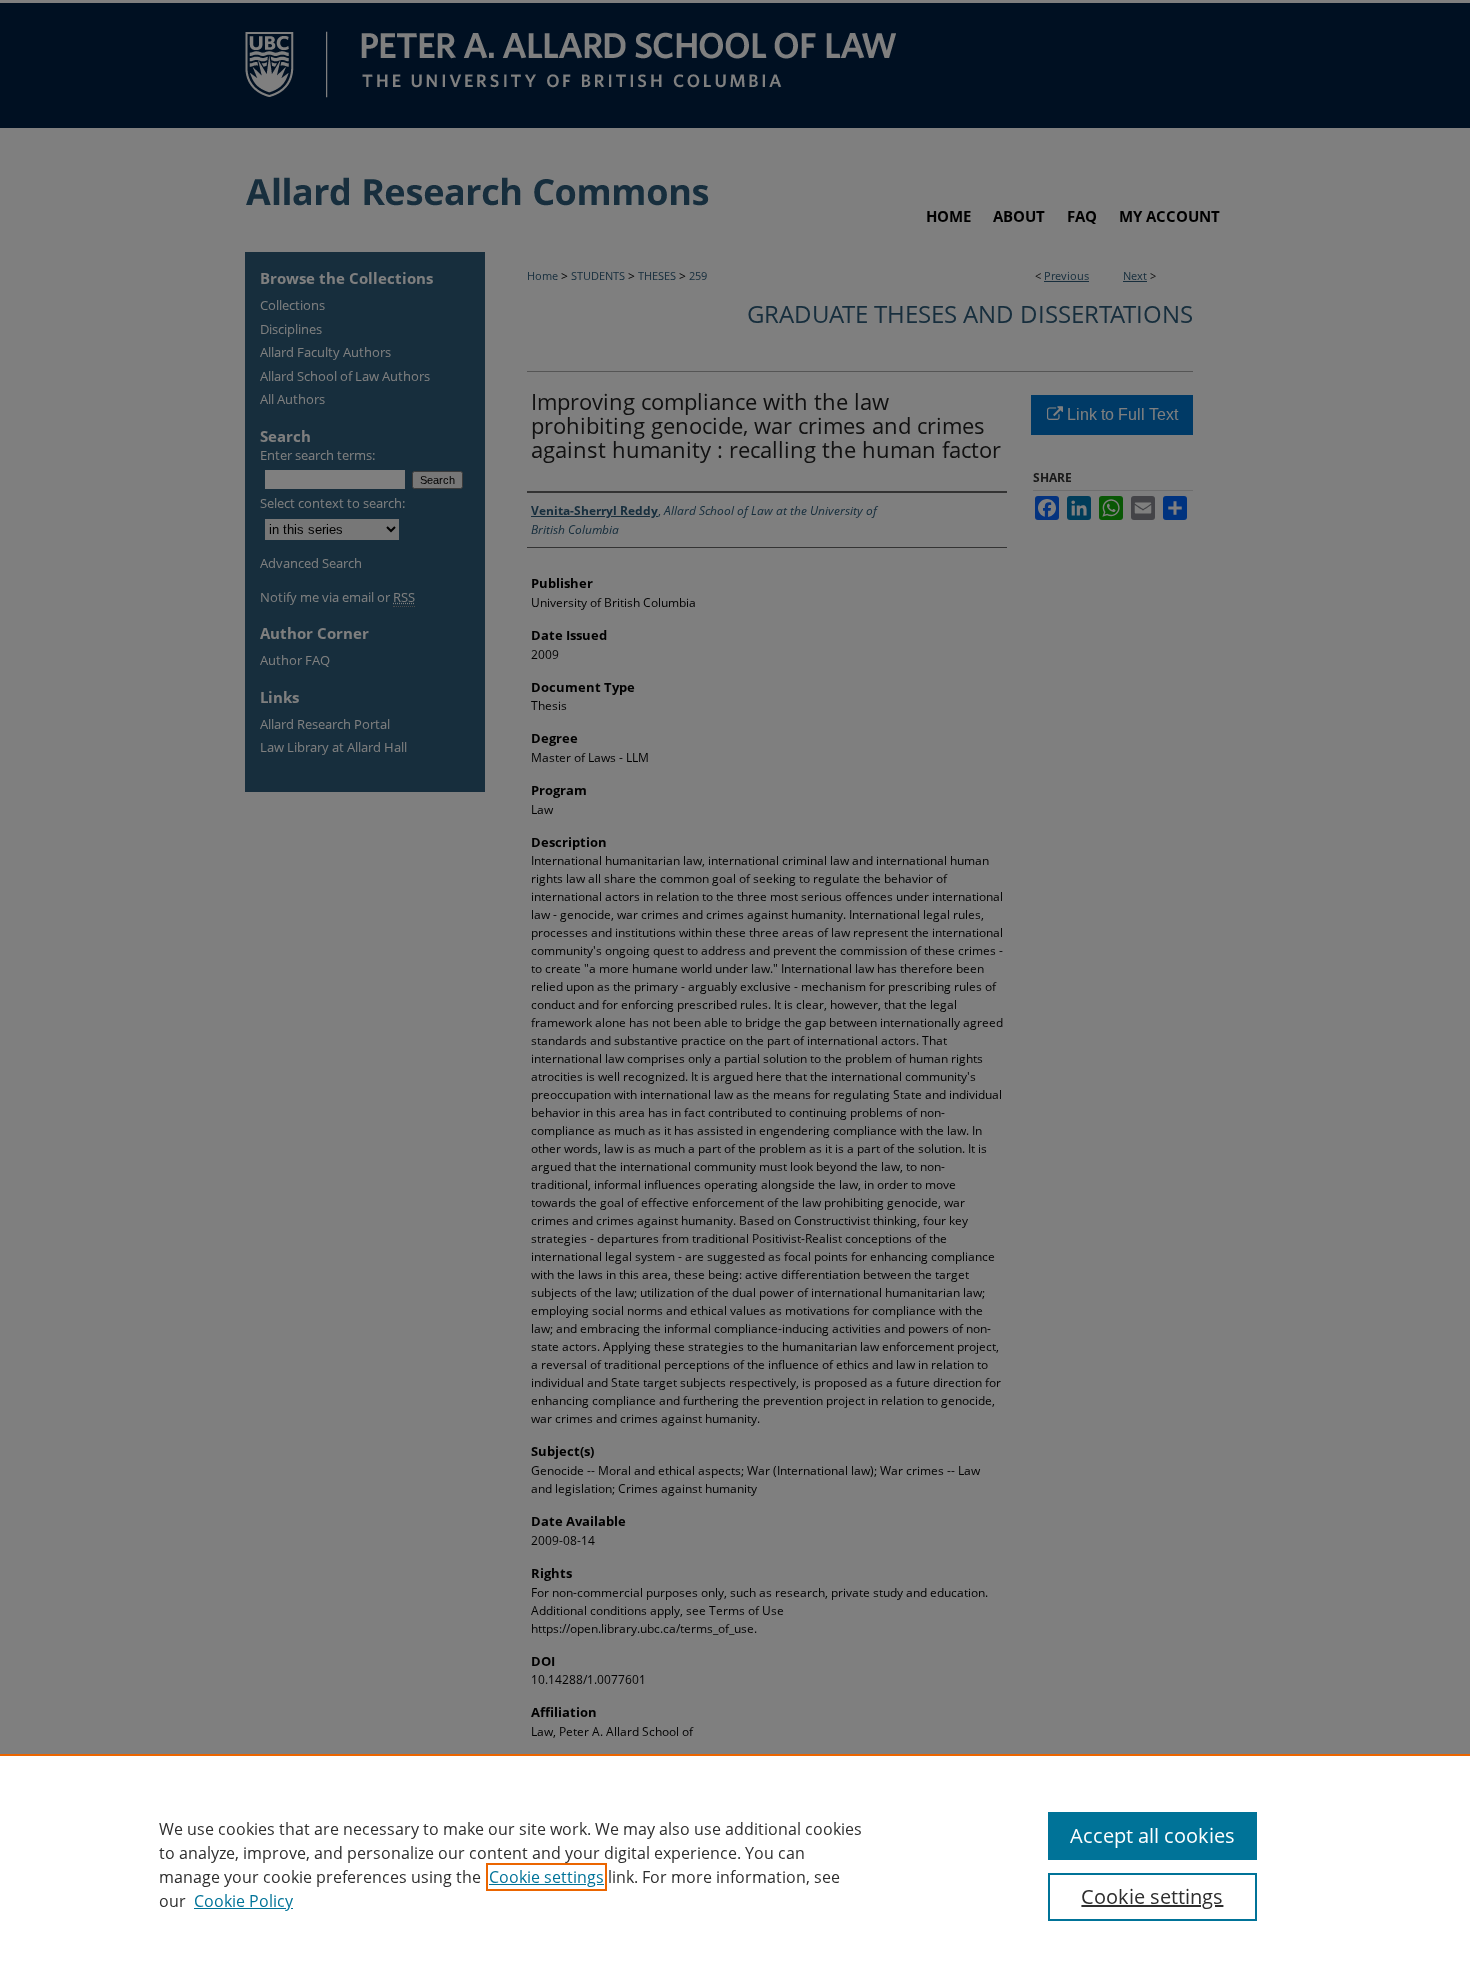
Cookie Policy (243, 1901)
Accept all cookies (1152, 1835)
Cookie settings (546, 1877)
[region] (735, 1864)
